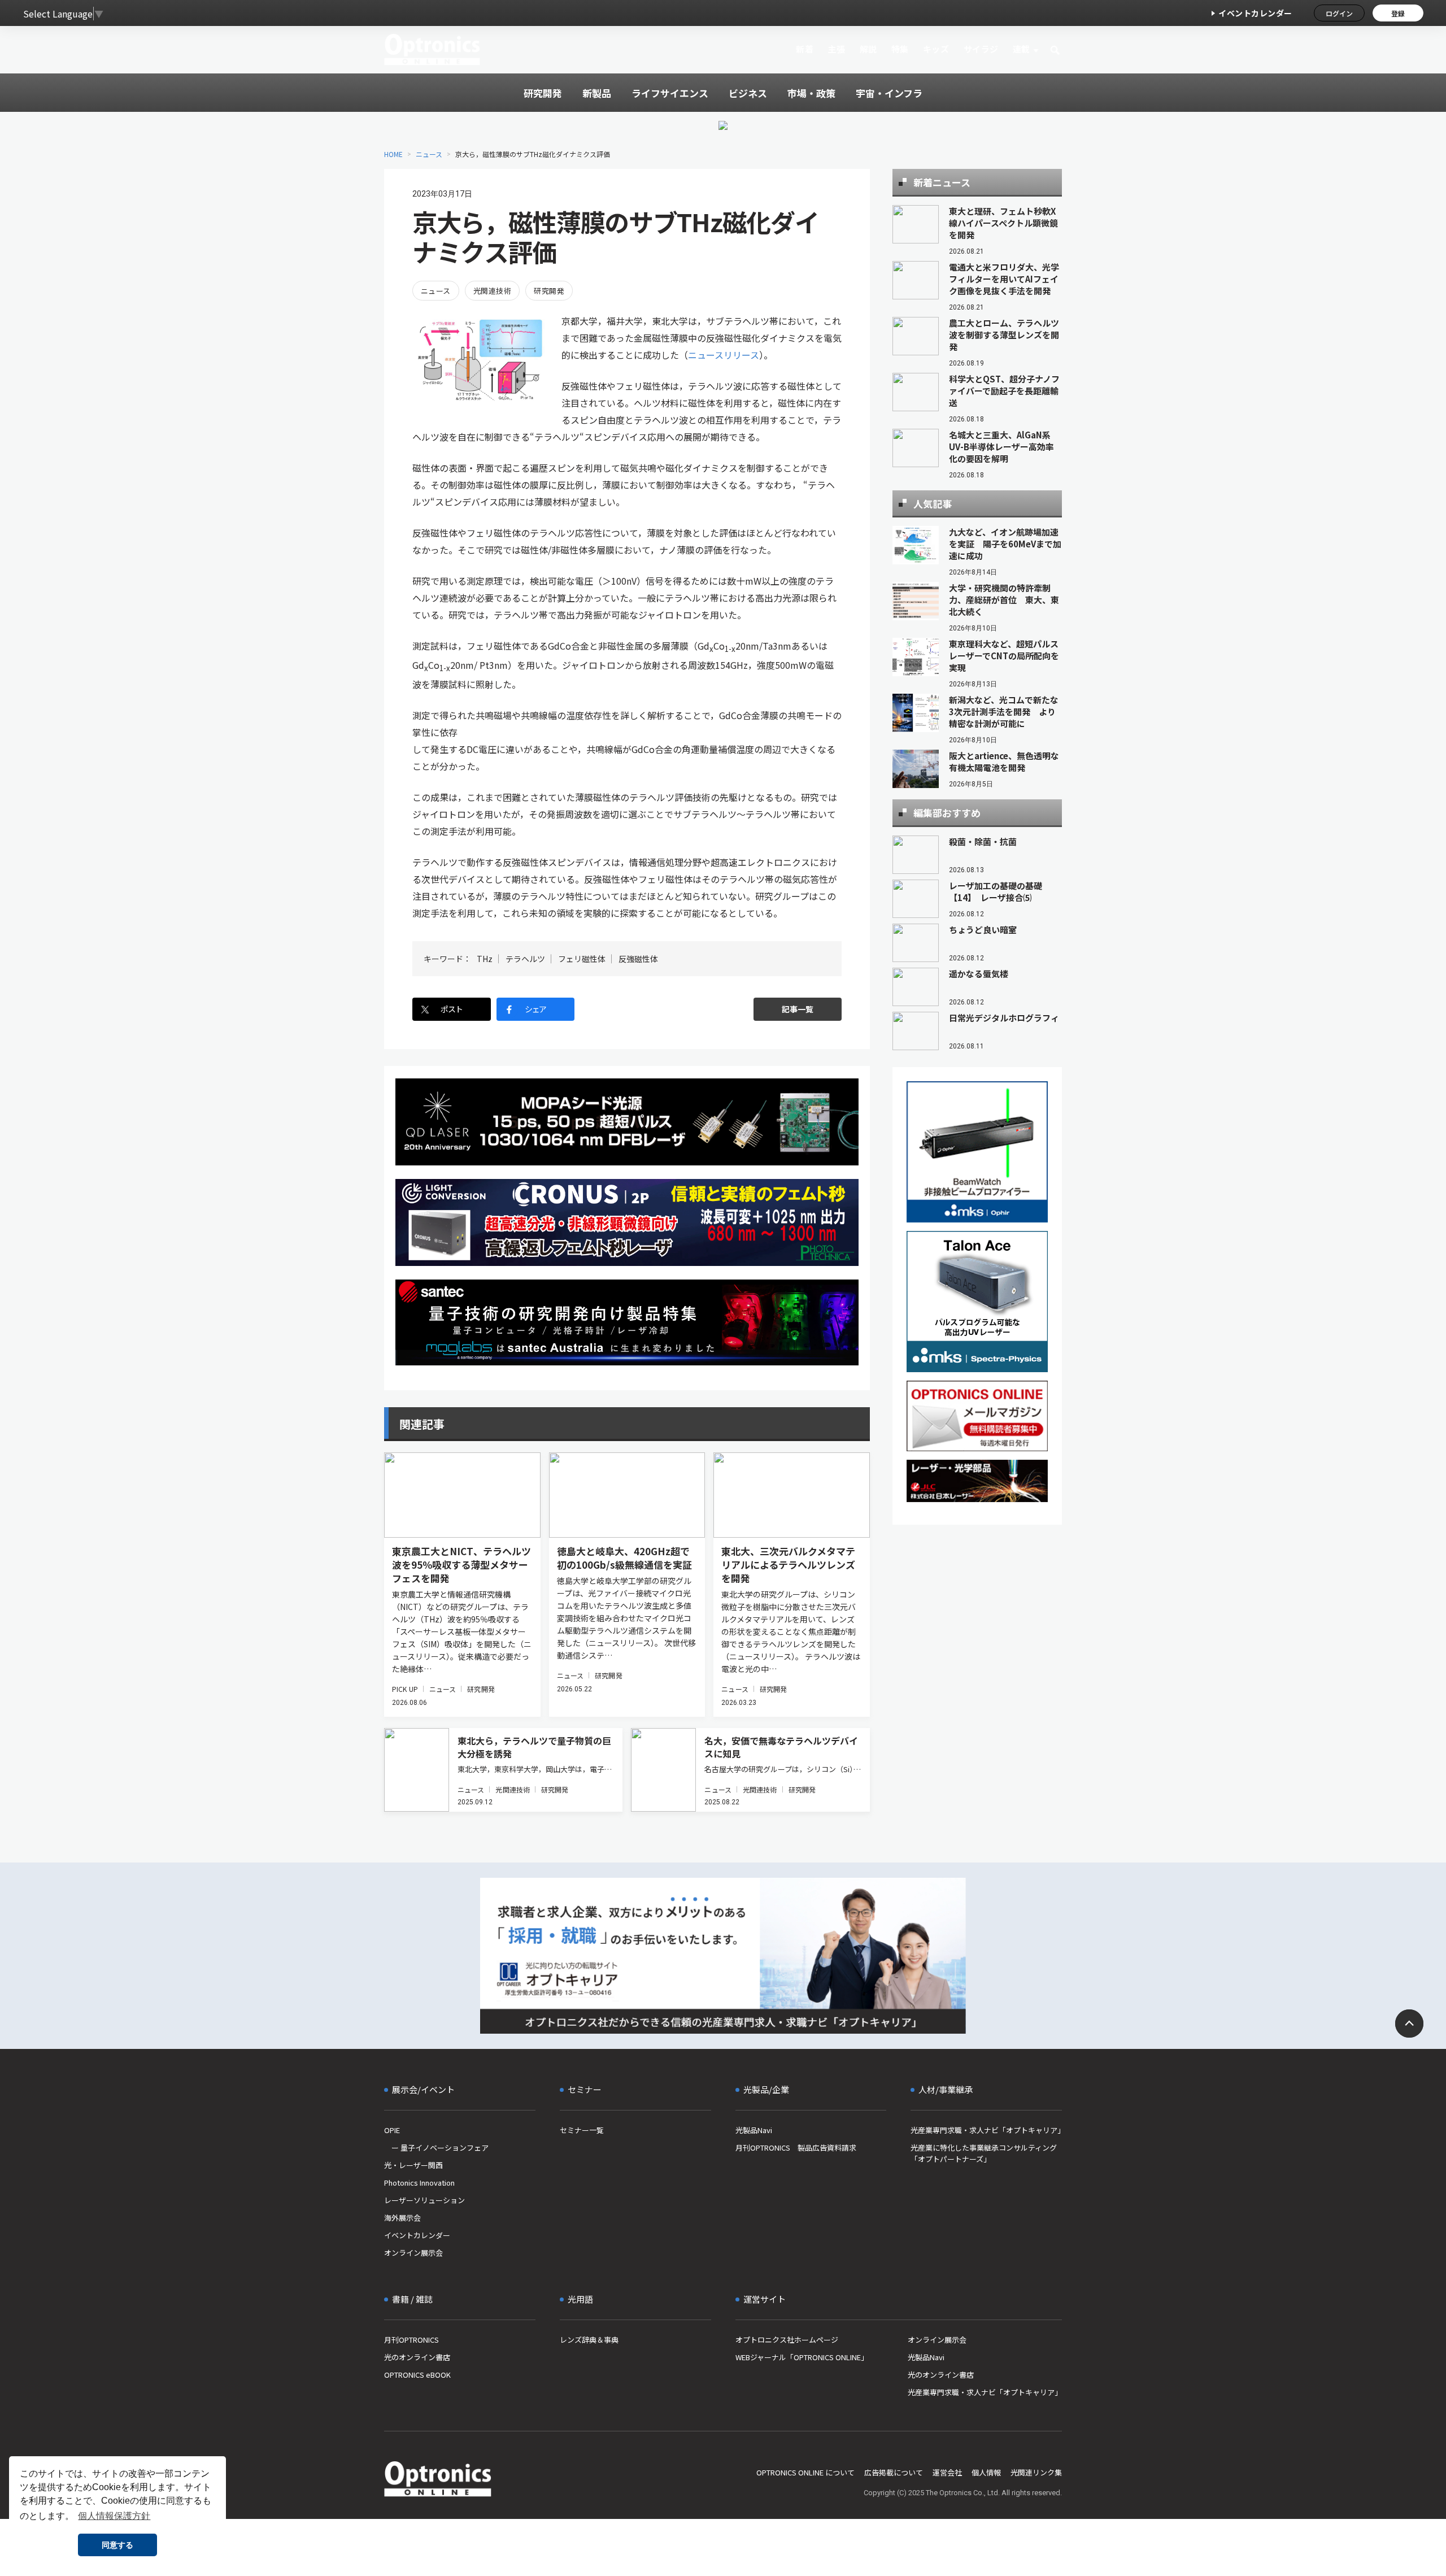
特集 (900, 49)
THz (485, 959)
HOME (393, 154)
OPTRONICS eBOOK (417, 2375)
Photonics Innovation (419, 2183)
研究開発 (549, 291)
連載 (1022, 49)
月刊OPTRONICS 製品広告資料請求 (796, 2148)
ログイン (1339, 13)
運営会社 (947, 2472)
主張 (836, 49)
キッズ (936, 49)
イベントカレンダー (1255, 13)
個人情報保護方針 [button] (114, 2516)
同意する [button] (117, 2545)
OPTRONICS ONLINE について (805, 2472)
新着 (805, 49)
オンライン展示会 (413, 2253)
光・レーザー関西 (413, 2165)
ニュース (429, 154)
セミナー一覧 (582, 2130)
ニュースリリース (724, 355)
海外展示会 (402, 2218)
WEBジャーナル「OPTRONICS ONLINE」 (802, 2357)
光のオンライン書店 (417, 2357)
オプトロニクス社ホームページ (787, 2340)
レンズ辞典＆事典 (589, 2340)
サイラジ (981, 49)
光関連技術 (492, 291)
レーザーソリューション (424, 2200)
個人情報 (986, 2472)
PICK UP (405, 1689)
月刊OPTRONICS (411, 2340)
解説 (868, 49)
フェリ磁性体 (582, 959)
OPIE (392, 2130)
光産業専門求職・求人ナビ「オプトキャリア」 (986, 2130)
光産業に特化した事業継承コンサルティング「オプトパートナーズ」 (984, 2153)
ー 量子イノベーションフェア (436, 2148)
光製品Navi (754, 2130)
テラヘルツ (525, 959)
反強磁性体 (638, 959)
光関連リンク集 (1036, 2472)
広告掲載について (894, 2472)
